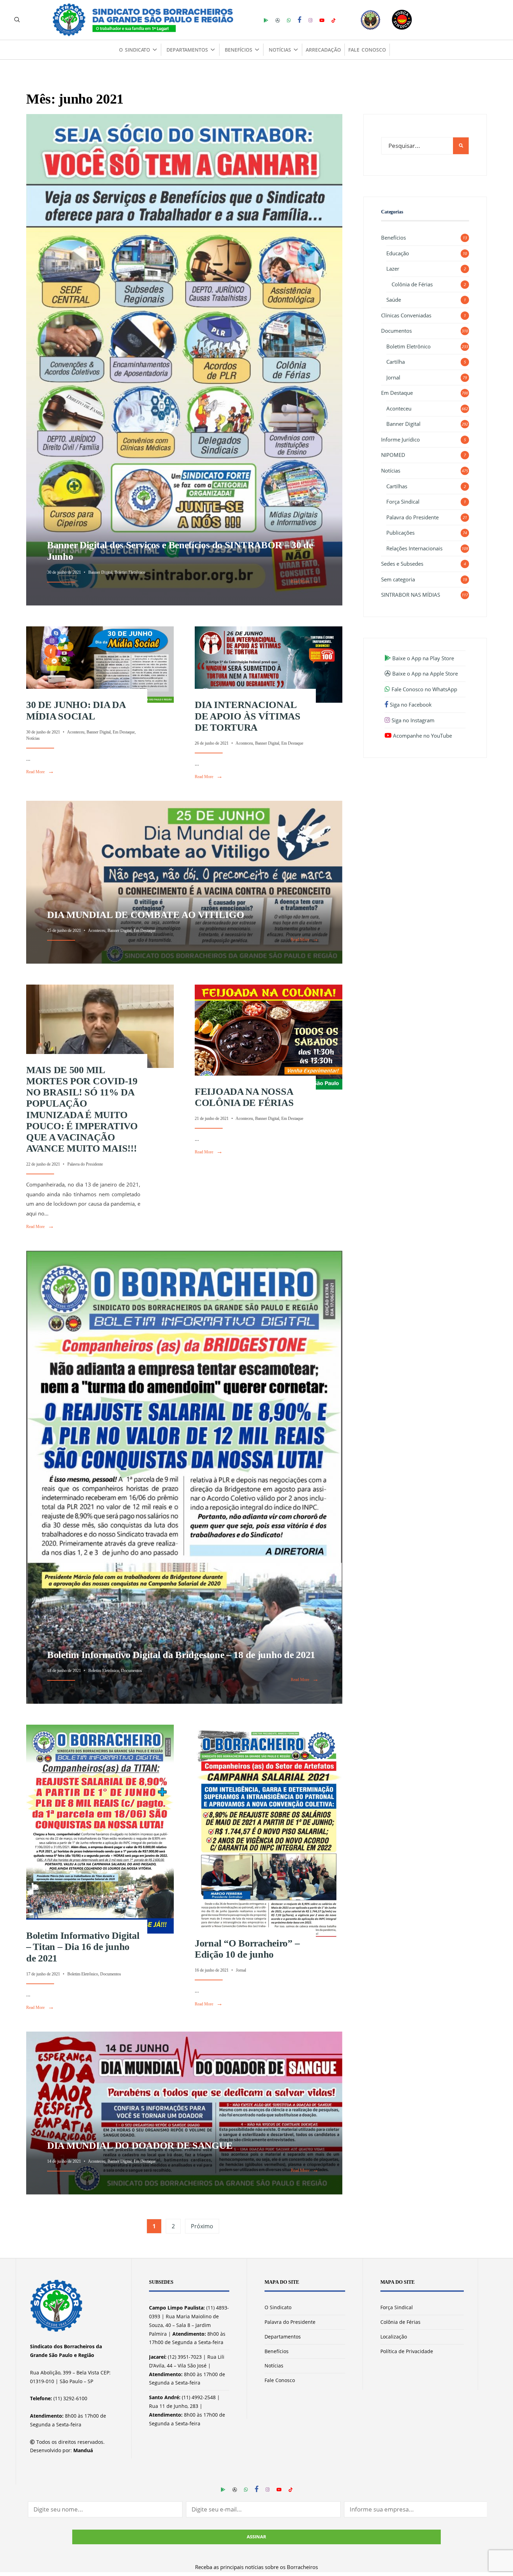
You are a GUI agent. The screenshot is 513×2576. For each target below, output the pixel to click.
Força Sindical (403, 502)
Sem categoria (398, 579)
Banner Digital (100, 572)
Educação (398, 253)
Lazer (393, 269)
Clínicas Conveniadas (406, 315)
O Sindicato (134, 50)
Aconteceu (76, 732)
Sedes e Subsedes (402, 564)
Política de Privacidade (407, 2351)
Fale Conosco (367, 50)
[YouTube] (322, 20)
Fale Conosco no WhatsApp (424, 689)
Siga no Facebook (410, 705)
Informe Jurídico (400, 439)
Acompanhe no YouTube (422, 736)
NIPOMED (393, 455)
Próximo (202, 2226)
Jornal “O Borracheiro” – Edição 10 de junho (247, 1949)
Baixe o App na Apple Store (424, 673)
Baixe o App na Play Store (422, 658)
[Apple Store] (278, 20)
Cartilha (396, 362)
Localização (394, 2337)
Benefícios (239, 50)
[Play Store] (266, 20)
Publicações (400, 533)
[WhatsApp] (289, 20)
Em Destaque (124, 732)
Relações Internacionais (414, 548)
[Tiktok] (333, 20)
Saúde (394, 300)
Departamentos (187, 50)
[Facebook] (300, 20)
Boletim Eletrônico (130, 572)
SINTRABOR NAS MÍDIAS (411, 595)
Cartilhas (397, 486)
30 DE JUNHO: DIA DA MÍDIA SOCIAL (76, 710)
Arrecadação (323, 50)
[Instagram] (310, 20)
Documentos (132, 1671)
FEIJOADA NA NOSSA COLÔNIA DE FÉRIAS (244, 1097)
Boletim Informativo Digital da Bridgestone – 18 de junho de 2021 (181, 1655)
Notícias (280, 50)
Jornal (241, 1970)
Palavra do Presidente (85, 1164)
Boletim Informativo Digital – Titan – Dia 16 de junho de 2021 (83, 1947)
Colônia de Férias (412, 284)
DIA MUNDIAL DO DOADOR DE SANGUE (140, 2145)
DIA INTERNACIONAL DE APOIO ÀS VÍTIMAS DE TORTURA (248, 716)
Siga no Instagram (412, 720)
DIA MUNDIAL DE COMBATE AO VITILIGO (146, 915)
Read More (305, 581)
